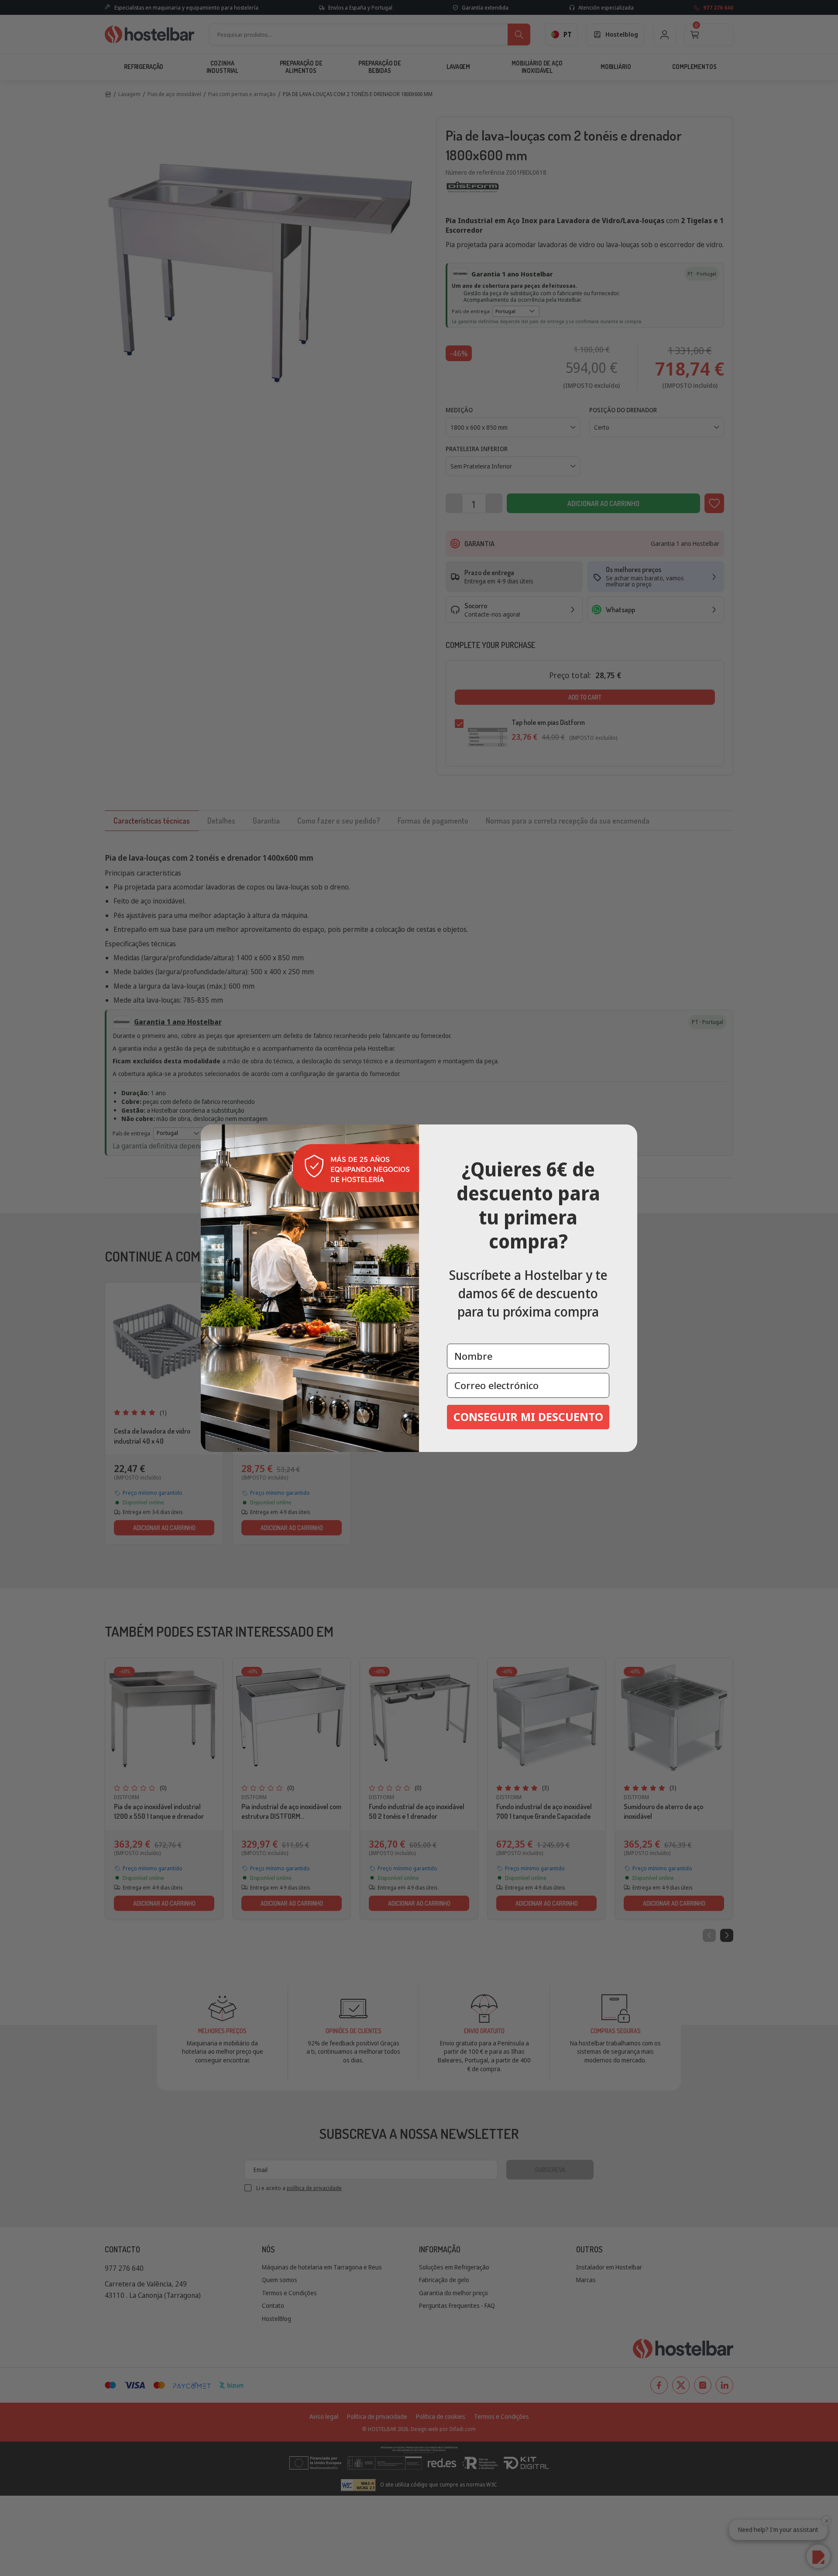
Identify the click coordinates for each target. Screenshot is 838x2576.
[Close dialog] (628, 1134)
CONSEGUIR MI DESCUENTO (528, 1417)
